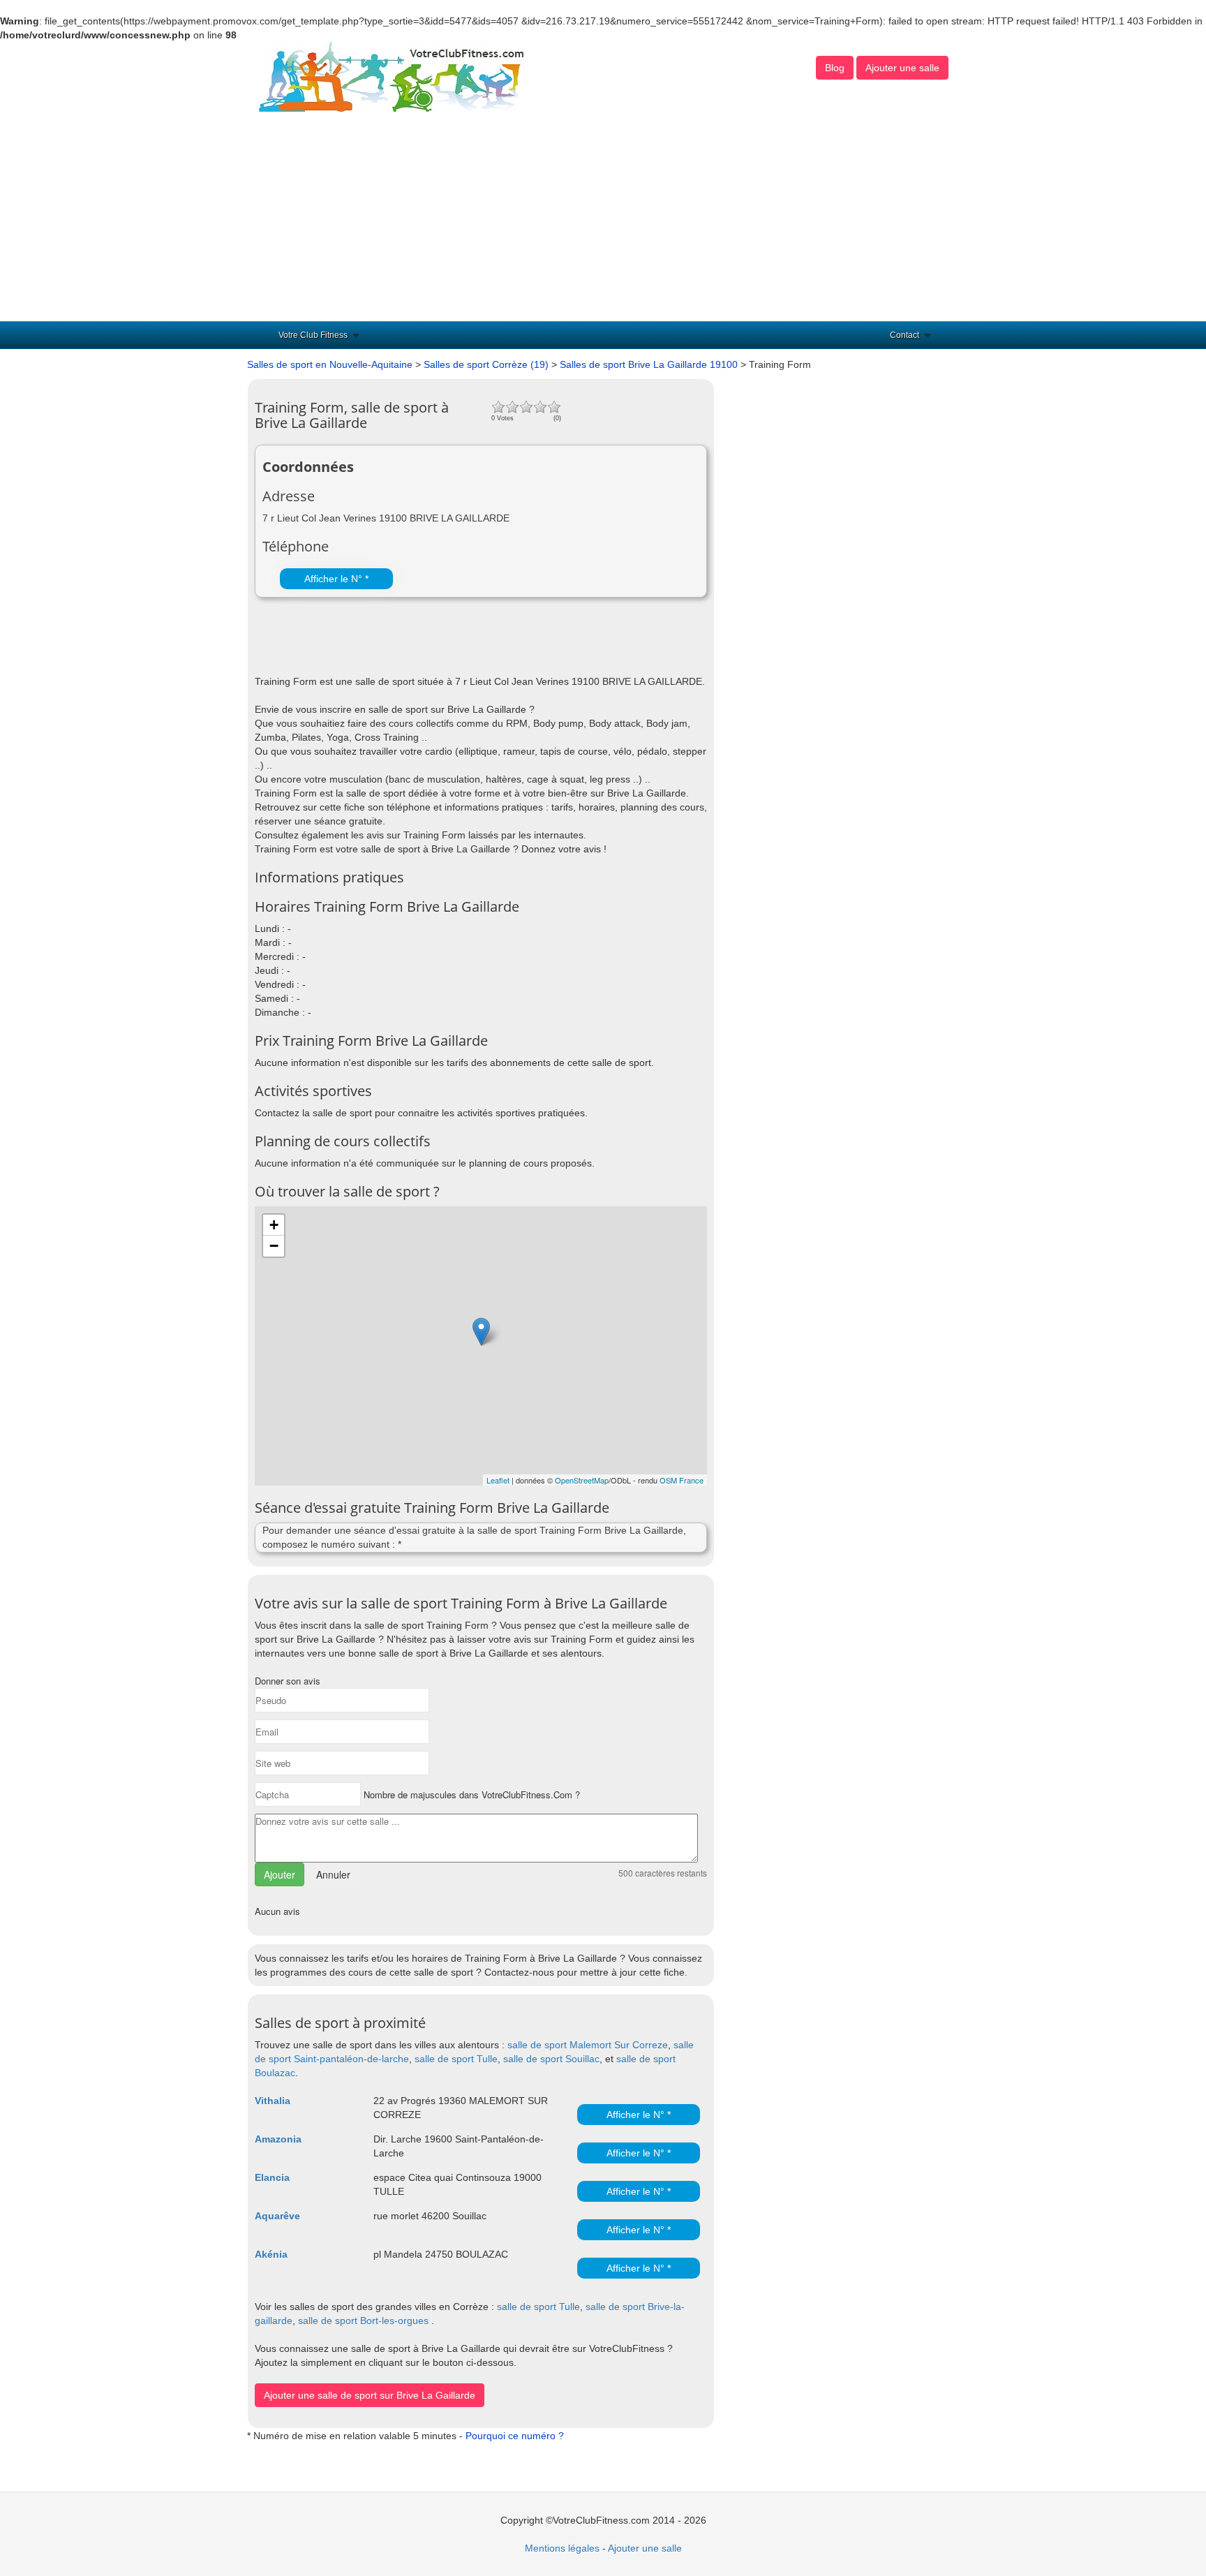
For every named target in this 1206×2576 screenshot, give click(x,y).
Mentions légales (562, 2548)
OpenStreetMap (582, 1480)
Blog (835, 68)
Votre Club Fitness (313, 335)
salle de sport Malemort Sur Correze (588, 2045)
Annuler (333, 1874)
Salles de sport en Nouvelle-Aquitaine (330, 364)
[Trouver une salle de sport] (393, 76)
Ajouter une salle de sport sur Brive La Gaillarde (370, 2395)
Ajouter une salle (902, 68)
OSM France (682, 1480)
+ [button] (274, 1225)
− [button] (274, 1246)
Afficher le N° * (336, 579)
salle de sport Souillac (551, 2059)
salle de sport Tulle (456, 2059)
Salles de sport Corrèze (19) (486, 364)
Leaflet (498, 1480)
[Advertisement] (603, 216)
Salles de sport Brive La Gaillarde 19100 (649, 364)
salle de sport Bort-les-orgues (363, 2320)
